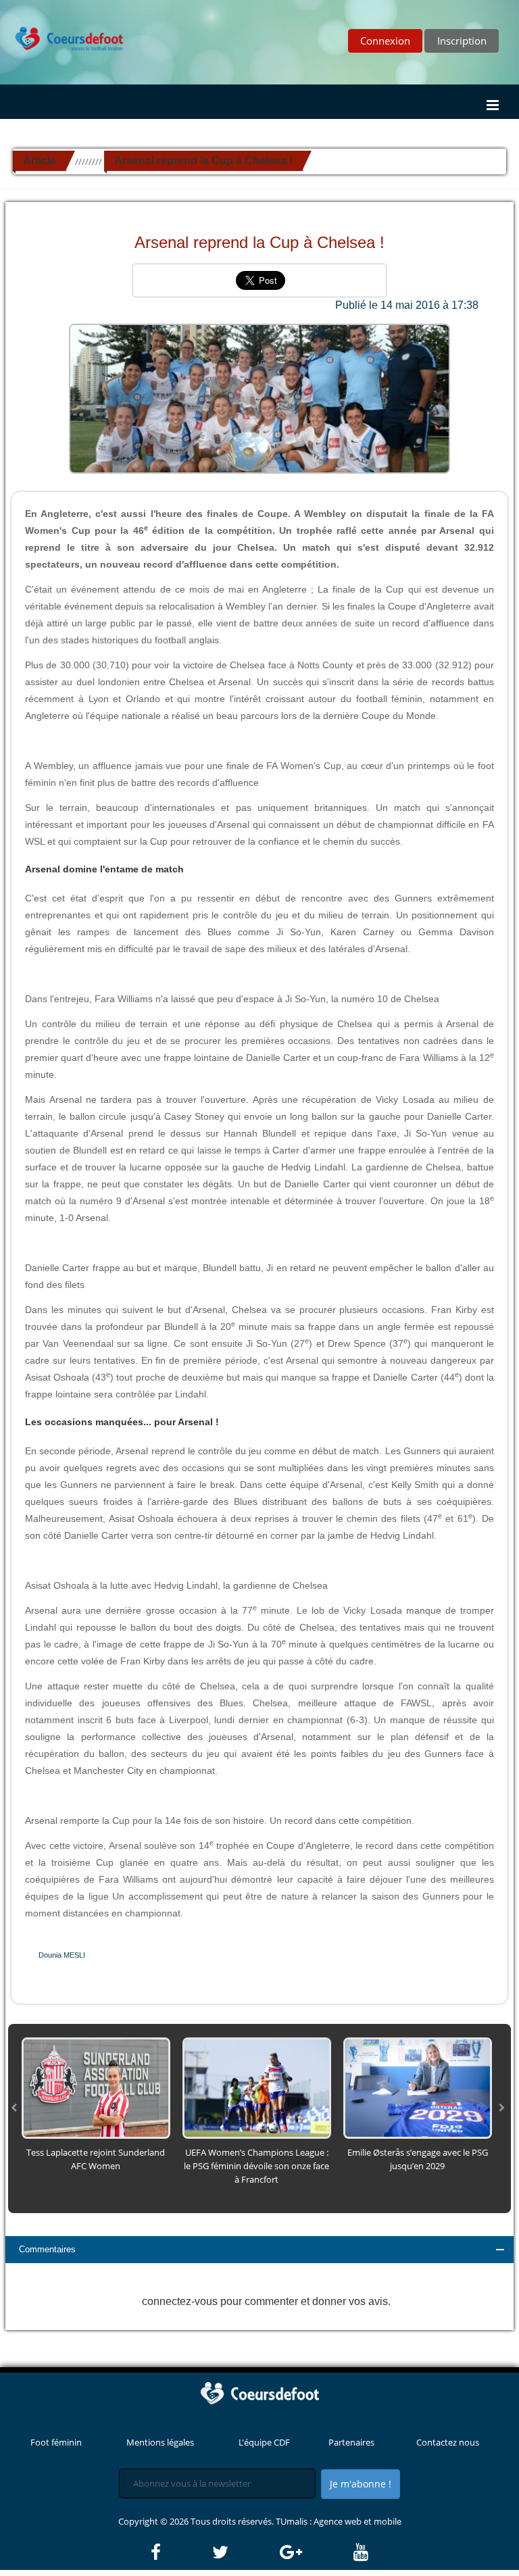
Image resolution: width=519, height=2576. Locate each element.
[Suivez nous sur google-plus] (316, 2552)
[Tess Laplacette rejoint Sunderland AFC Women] (96, 2087)
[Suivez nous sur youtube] (361, 2552)
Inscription (462, 41)
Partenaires (351, 2442)
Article (40, 160)
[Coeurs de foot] (63, 28)
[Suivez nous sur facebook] (180, 2552)
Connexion (385, 41)
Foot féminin (56, 2442)
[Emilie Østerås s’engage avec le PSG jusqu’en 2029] (418, 2087)
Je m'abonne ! (361, 2484)
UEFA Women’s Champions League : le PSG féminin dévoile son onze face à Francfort (256, 2166)
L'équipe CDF (264, 2442)
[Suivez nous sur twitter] (245, 2552)
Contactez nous (448, 2442)
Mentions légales (160, 2442)
